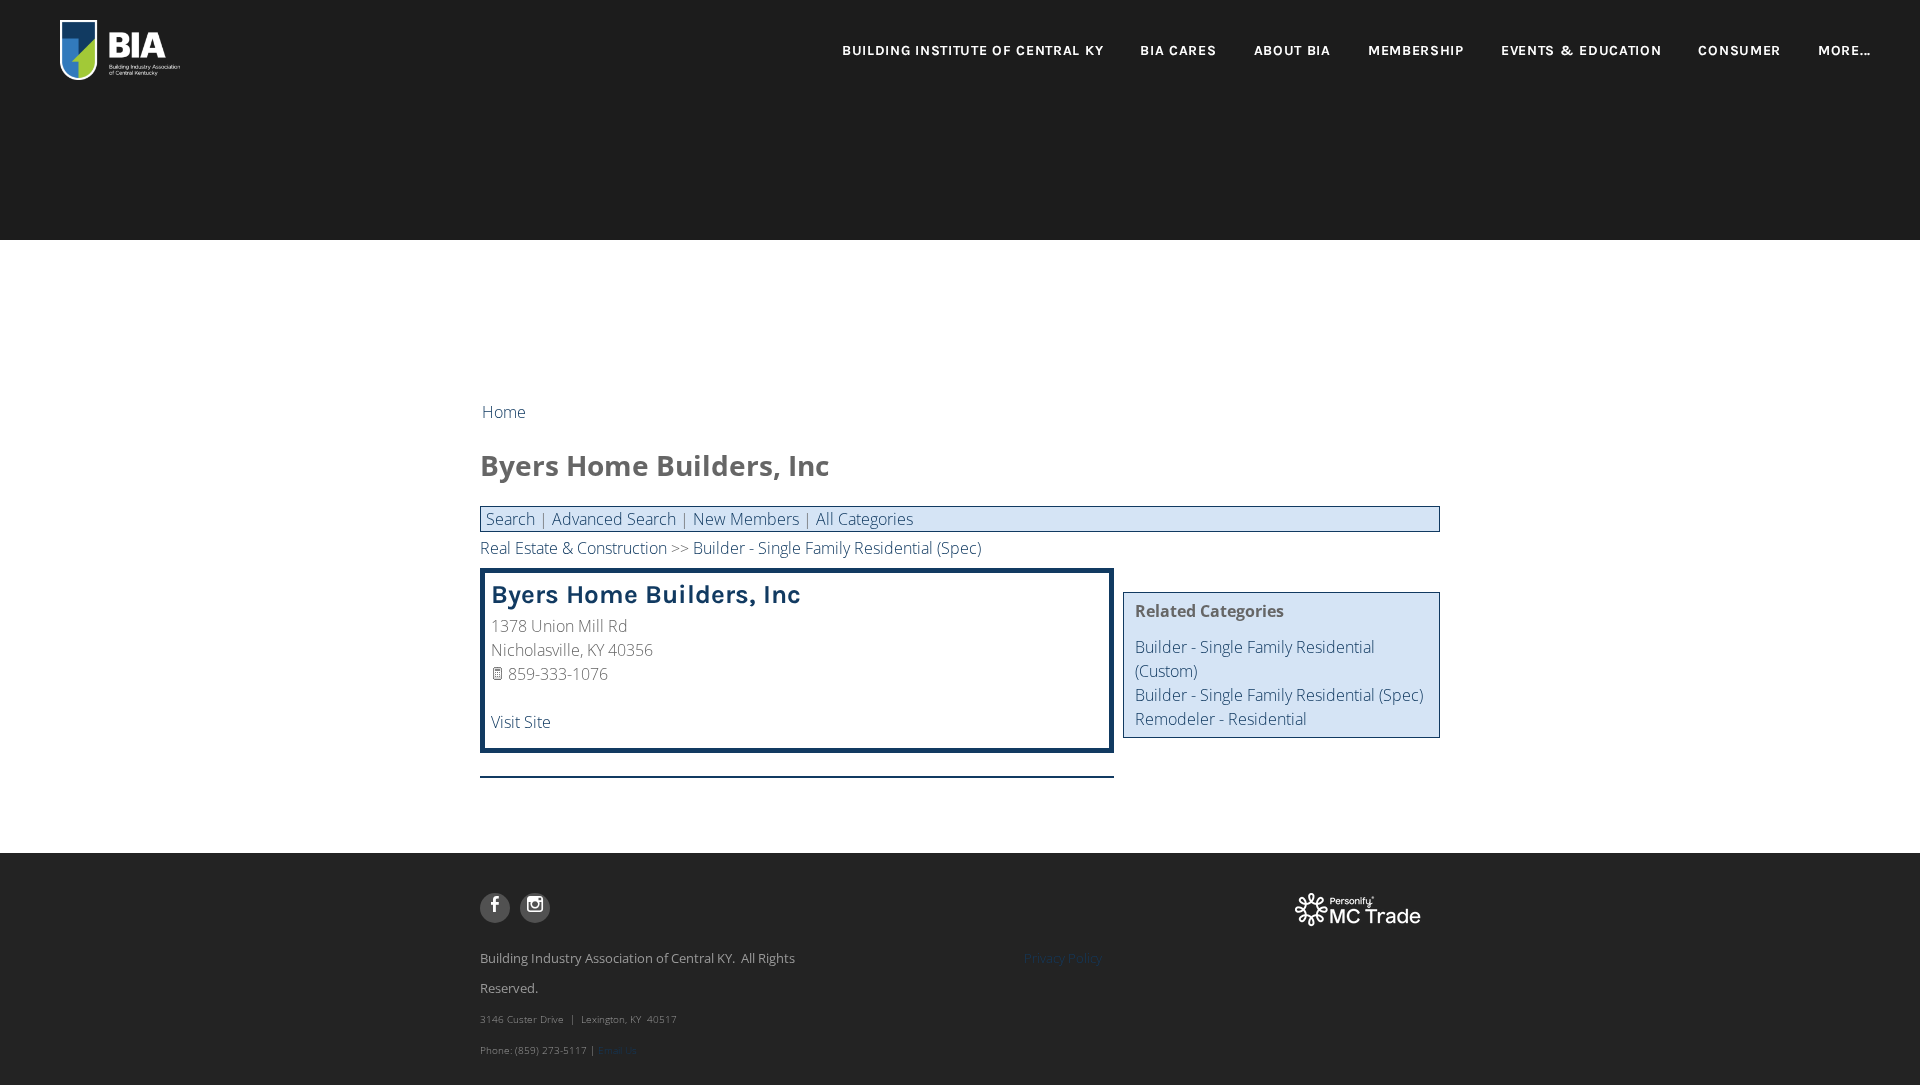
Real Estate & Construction (573, 548)
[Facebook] (495, 908)
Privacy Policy (1063, 958)
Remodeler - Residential (1221, 719)
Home (504, 412)
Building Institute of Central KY (972, 50)
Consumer (1739, 50)
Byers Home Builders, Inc (646, 594)
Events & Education (1581, 50)
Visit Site (521, 722)
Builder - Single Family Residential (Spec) (1279, 695)
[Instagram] (535, 908)
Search (510, 519)
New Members (746, 519)
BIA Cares (1178, 50)
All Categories (864, 519)
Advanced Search (614, 519)
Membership (1416, 50)
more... (1844, 50)
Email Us (617, 1050)
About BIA (1292, 50)
